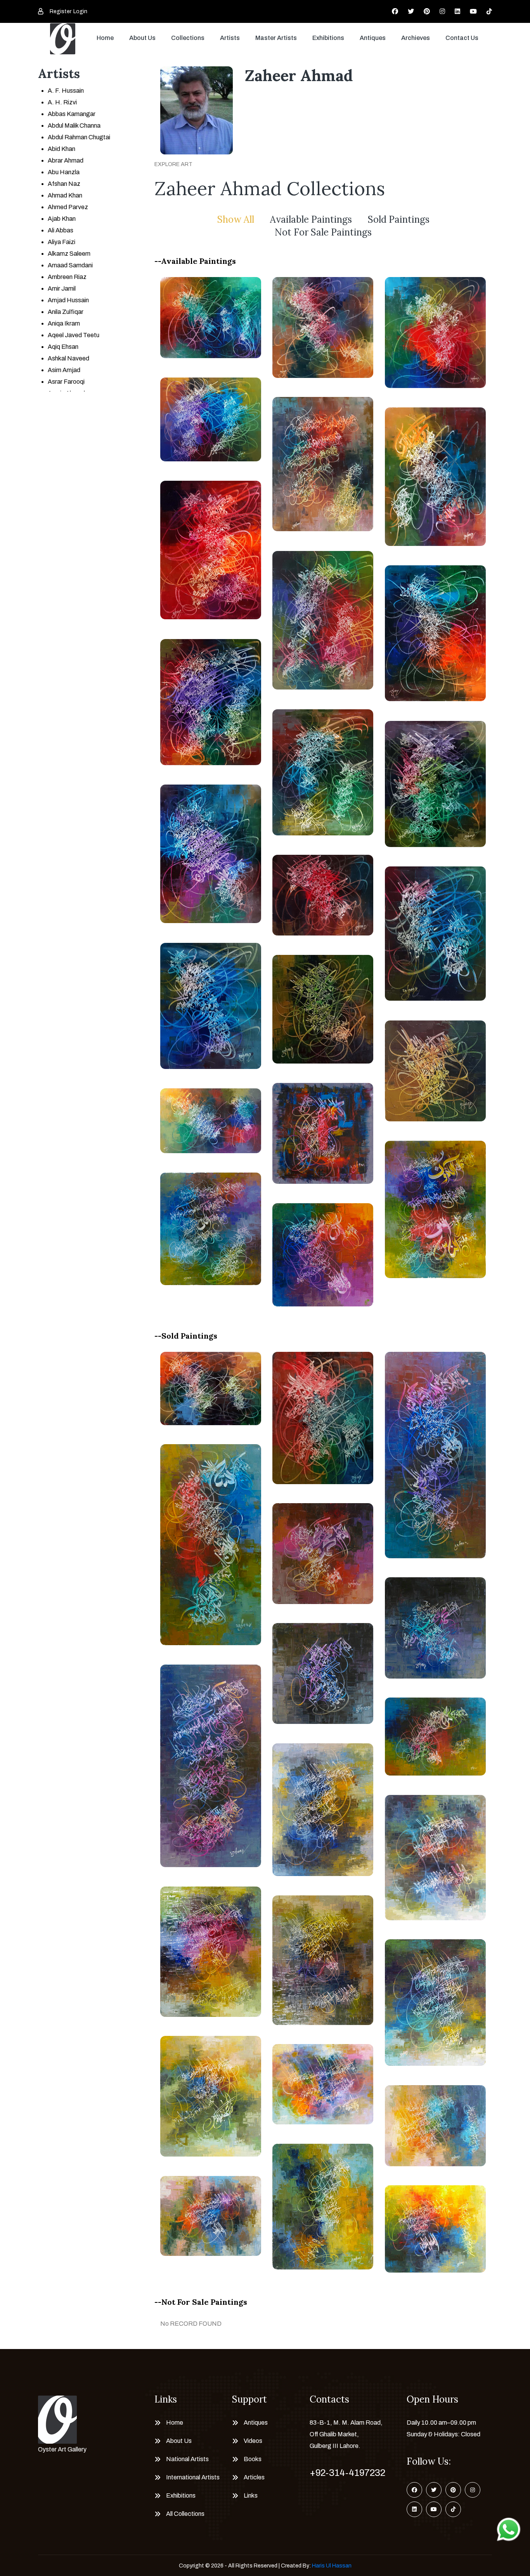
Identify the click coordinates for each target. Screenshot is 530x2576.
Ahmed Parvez (68, 207)
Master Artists (276, 38)
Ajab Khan (62, 219)
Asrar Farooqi (66, 382)
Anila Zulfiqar (66, 312)
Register (61, 11)
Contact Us (462, 38)
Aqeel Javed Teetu (74, 335)
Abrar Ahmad (66, 160)
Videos (253, 2441)
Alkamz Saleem (69, 254)
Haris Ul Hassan (332, 2566)
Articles (254, 2477)
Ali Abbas (61, 230)
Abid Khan (61, 149)
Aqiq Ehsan (63, 347)
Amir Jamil (62, 288)
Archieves (416, 38)
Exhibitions (328, 38)
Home (105, 38)
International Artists (193, 2477)
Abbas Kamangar (72, 114)
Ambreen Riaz (67, 277)
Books (253, 2459)
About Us (142, 38)
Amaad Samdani (70, 265)
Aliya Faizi (61, 242)
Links (251, 2495)
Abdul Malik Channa (74, 126)
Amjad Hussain (68, 300)
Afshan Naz (64, 184)
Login (80, 11)
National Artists (187, 2459)
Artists (230, 38)
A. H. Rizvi (62, 102)
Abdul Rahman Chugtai (79, 137)
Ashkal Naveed (68, 358)
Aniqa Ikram (64, 323)
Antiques (373, 38)
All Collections (185, 2514)
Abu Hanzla (64, 172)
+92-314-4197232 (347, 2473)
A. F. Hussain (66, 91)
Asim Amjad (64, 370)
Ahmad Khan (65, 195)
